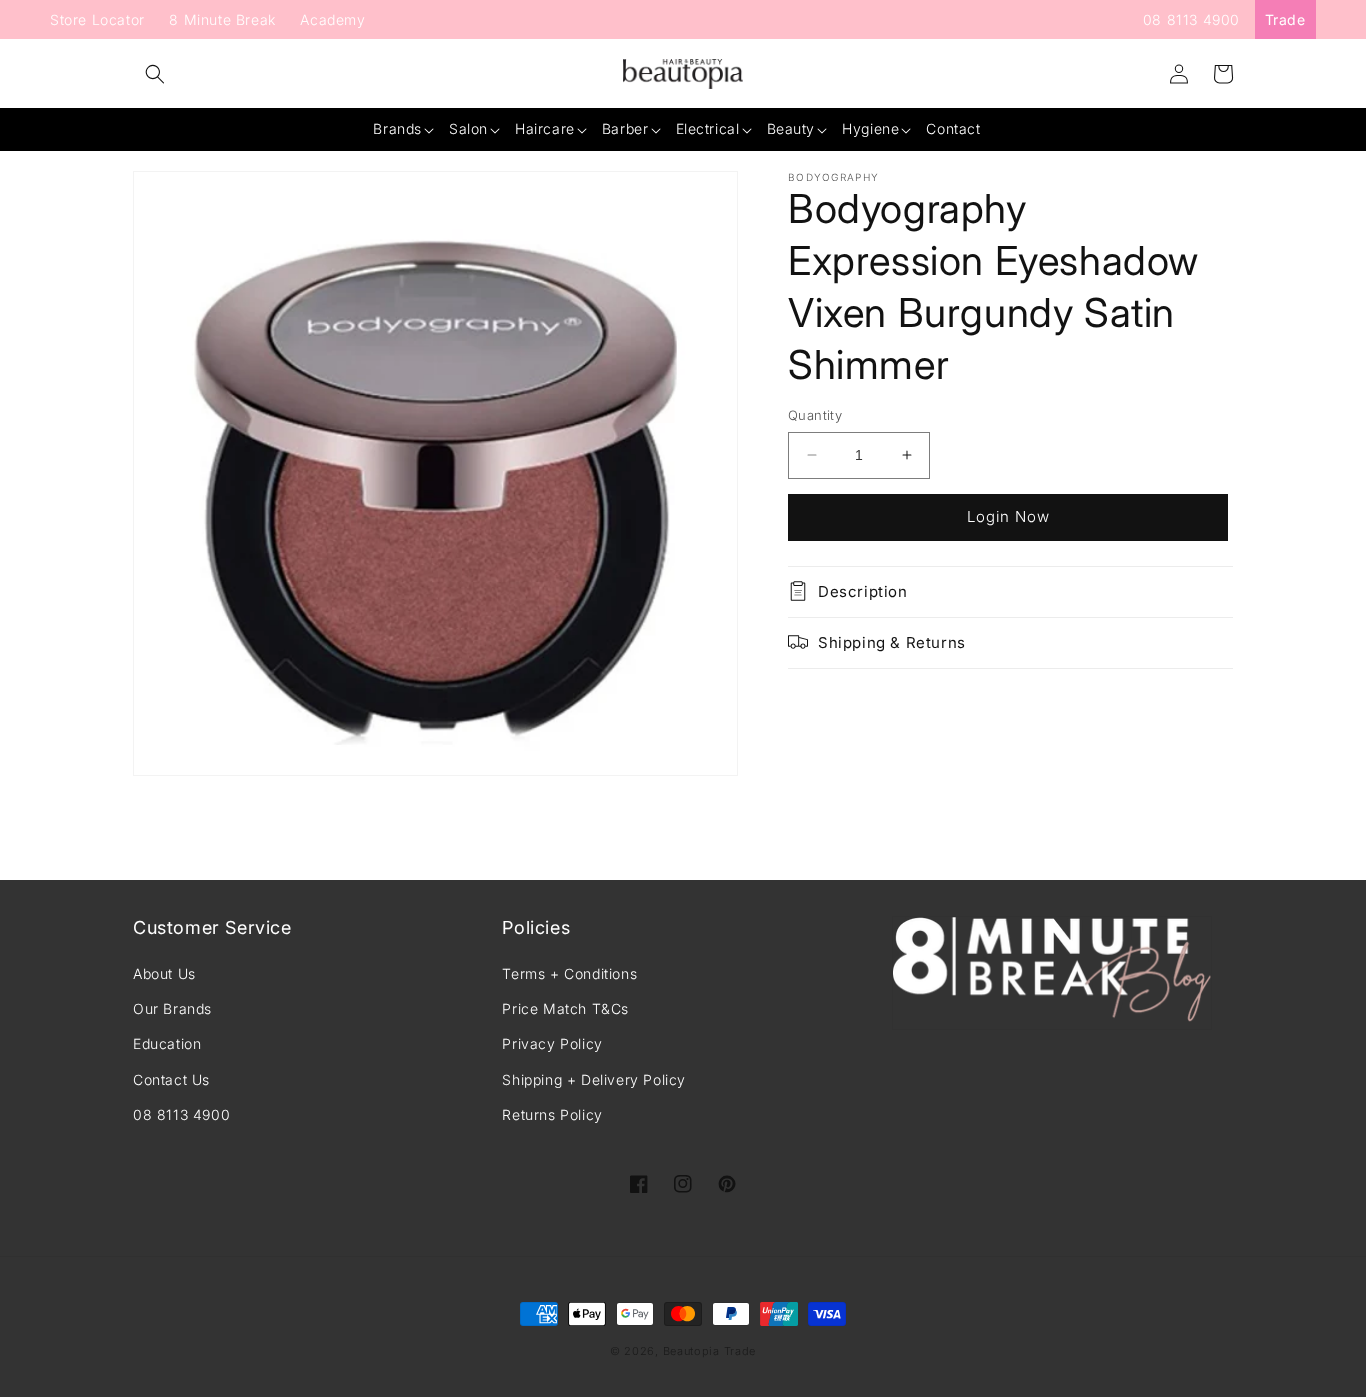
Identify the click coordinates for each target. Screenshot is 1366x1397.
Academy (332, 19)
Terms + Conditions (569, 973)
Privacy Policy (552, 1043)
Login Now (1008, 516)
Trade (1285, 19)
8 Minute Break (222, 19)
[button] (155, 74)
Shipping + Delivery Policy (594, 1079)
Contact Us (171, 1079)
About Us (164, 973)
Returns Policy (552, 1114)
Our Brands (172, 1008)
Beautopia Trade (710, 1351)
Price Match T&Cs (565, 1008)
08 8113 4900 (1191, 19)
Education (167, 1043)
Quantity (815, 415)
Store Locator (97, 19)
